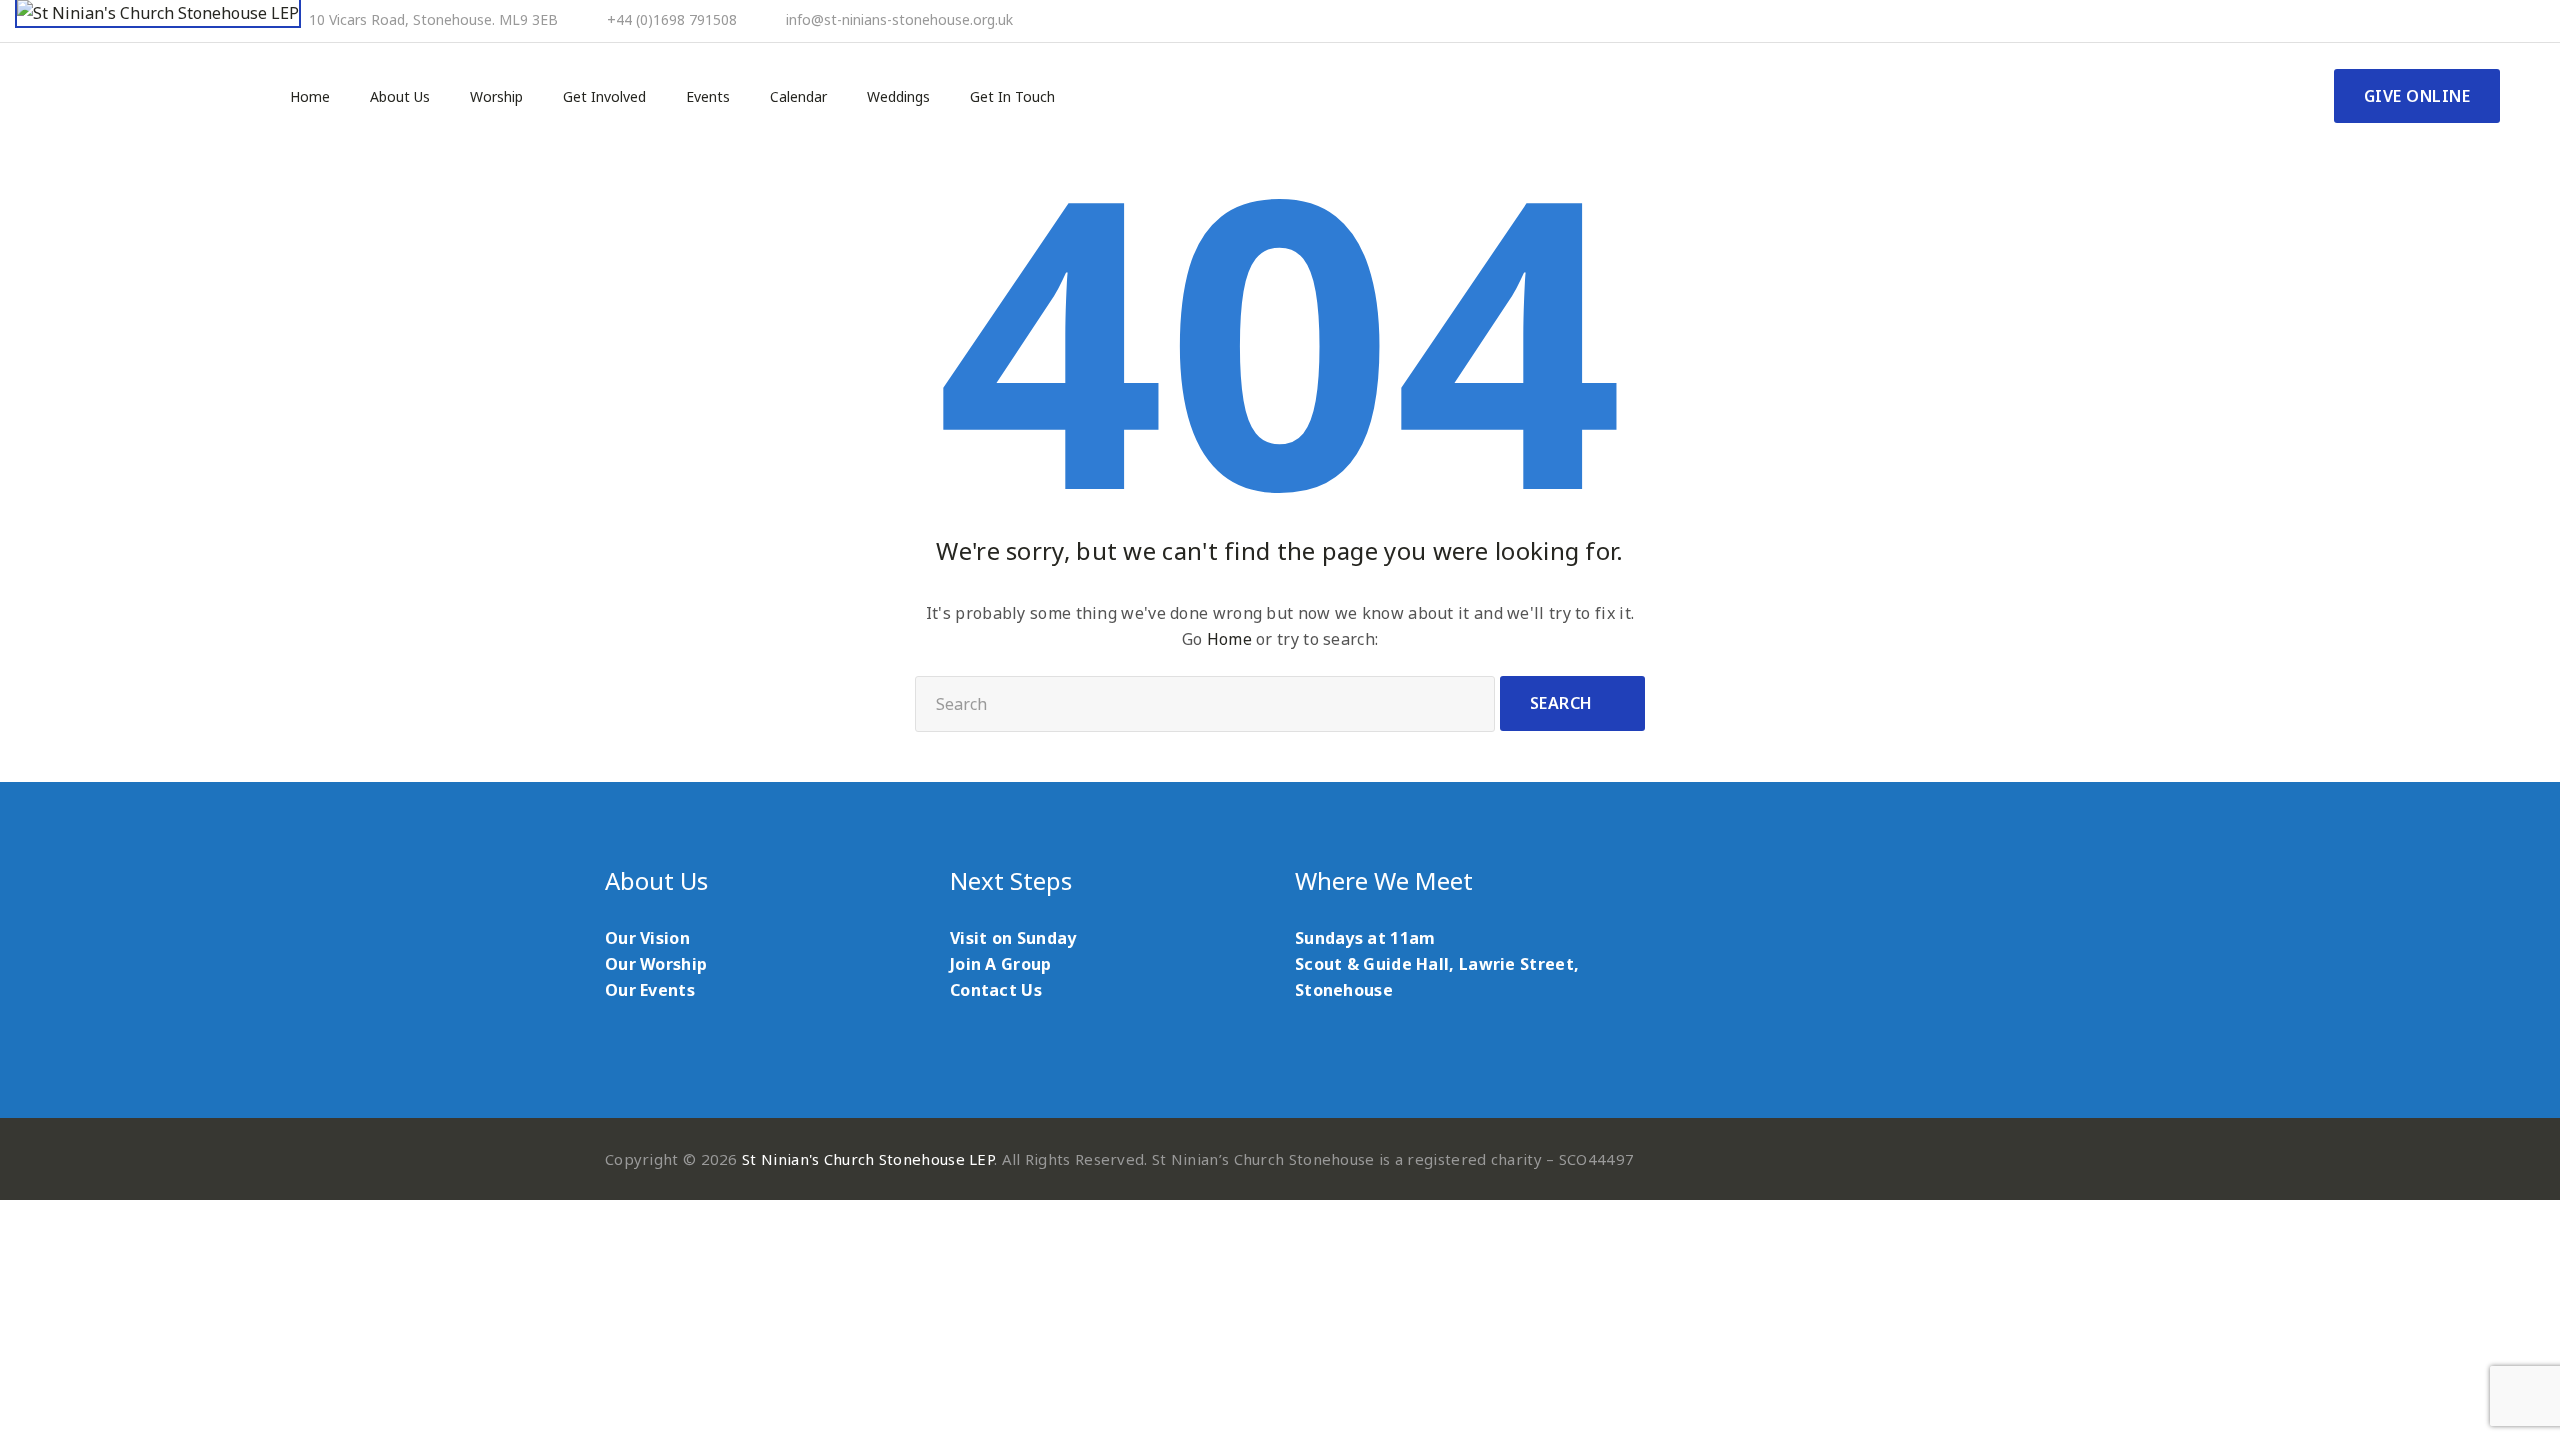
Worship (496, 97)
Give (2417, 96)
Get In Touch (1012, 97)
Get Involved (604, 97)
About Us (400, 97)
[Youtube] (2467, 21)
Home (310, 97)
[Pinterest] (2440, 21)
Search (1561, 703)
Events (708, 97)
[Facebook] (2413, 21)
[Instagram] (2494, 21)
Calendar (798, 97)
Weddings (898, 97)
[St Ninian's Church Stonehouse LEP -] (158, 14)
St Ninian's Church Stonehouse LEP (868, 1159)
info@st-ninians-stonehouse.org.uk (899, 20)
